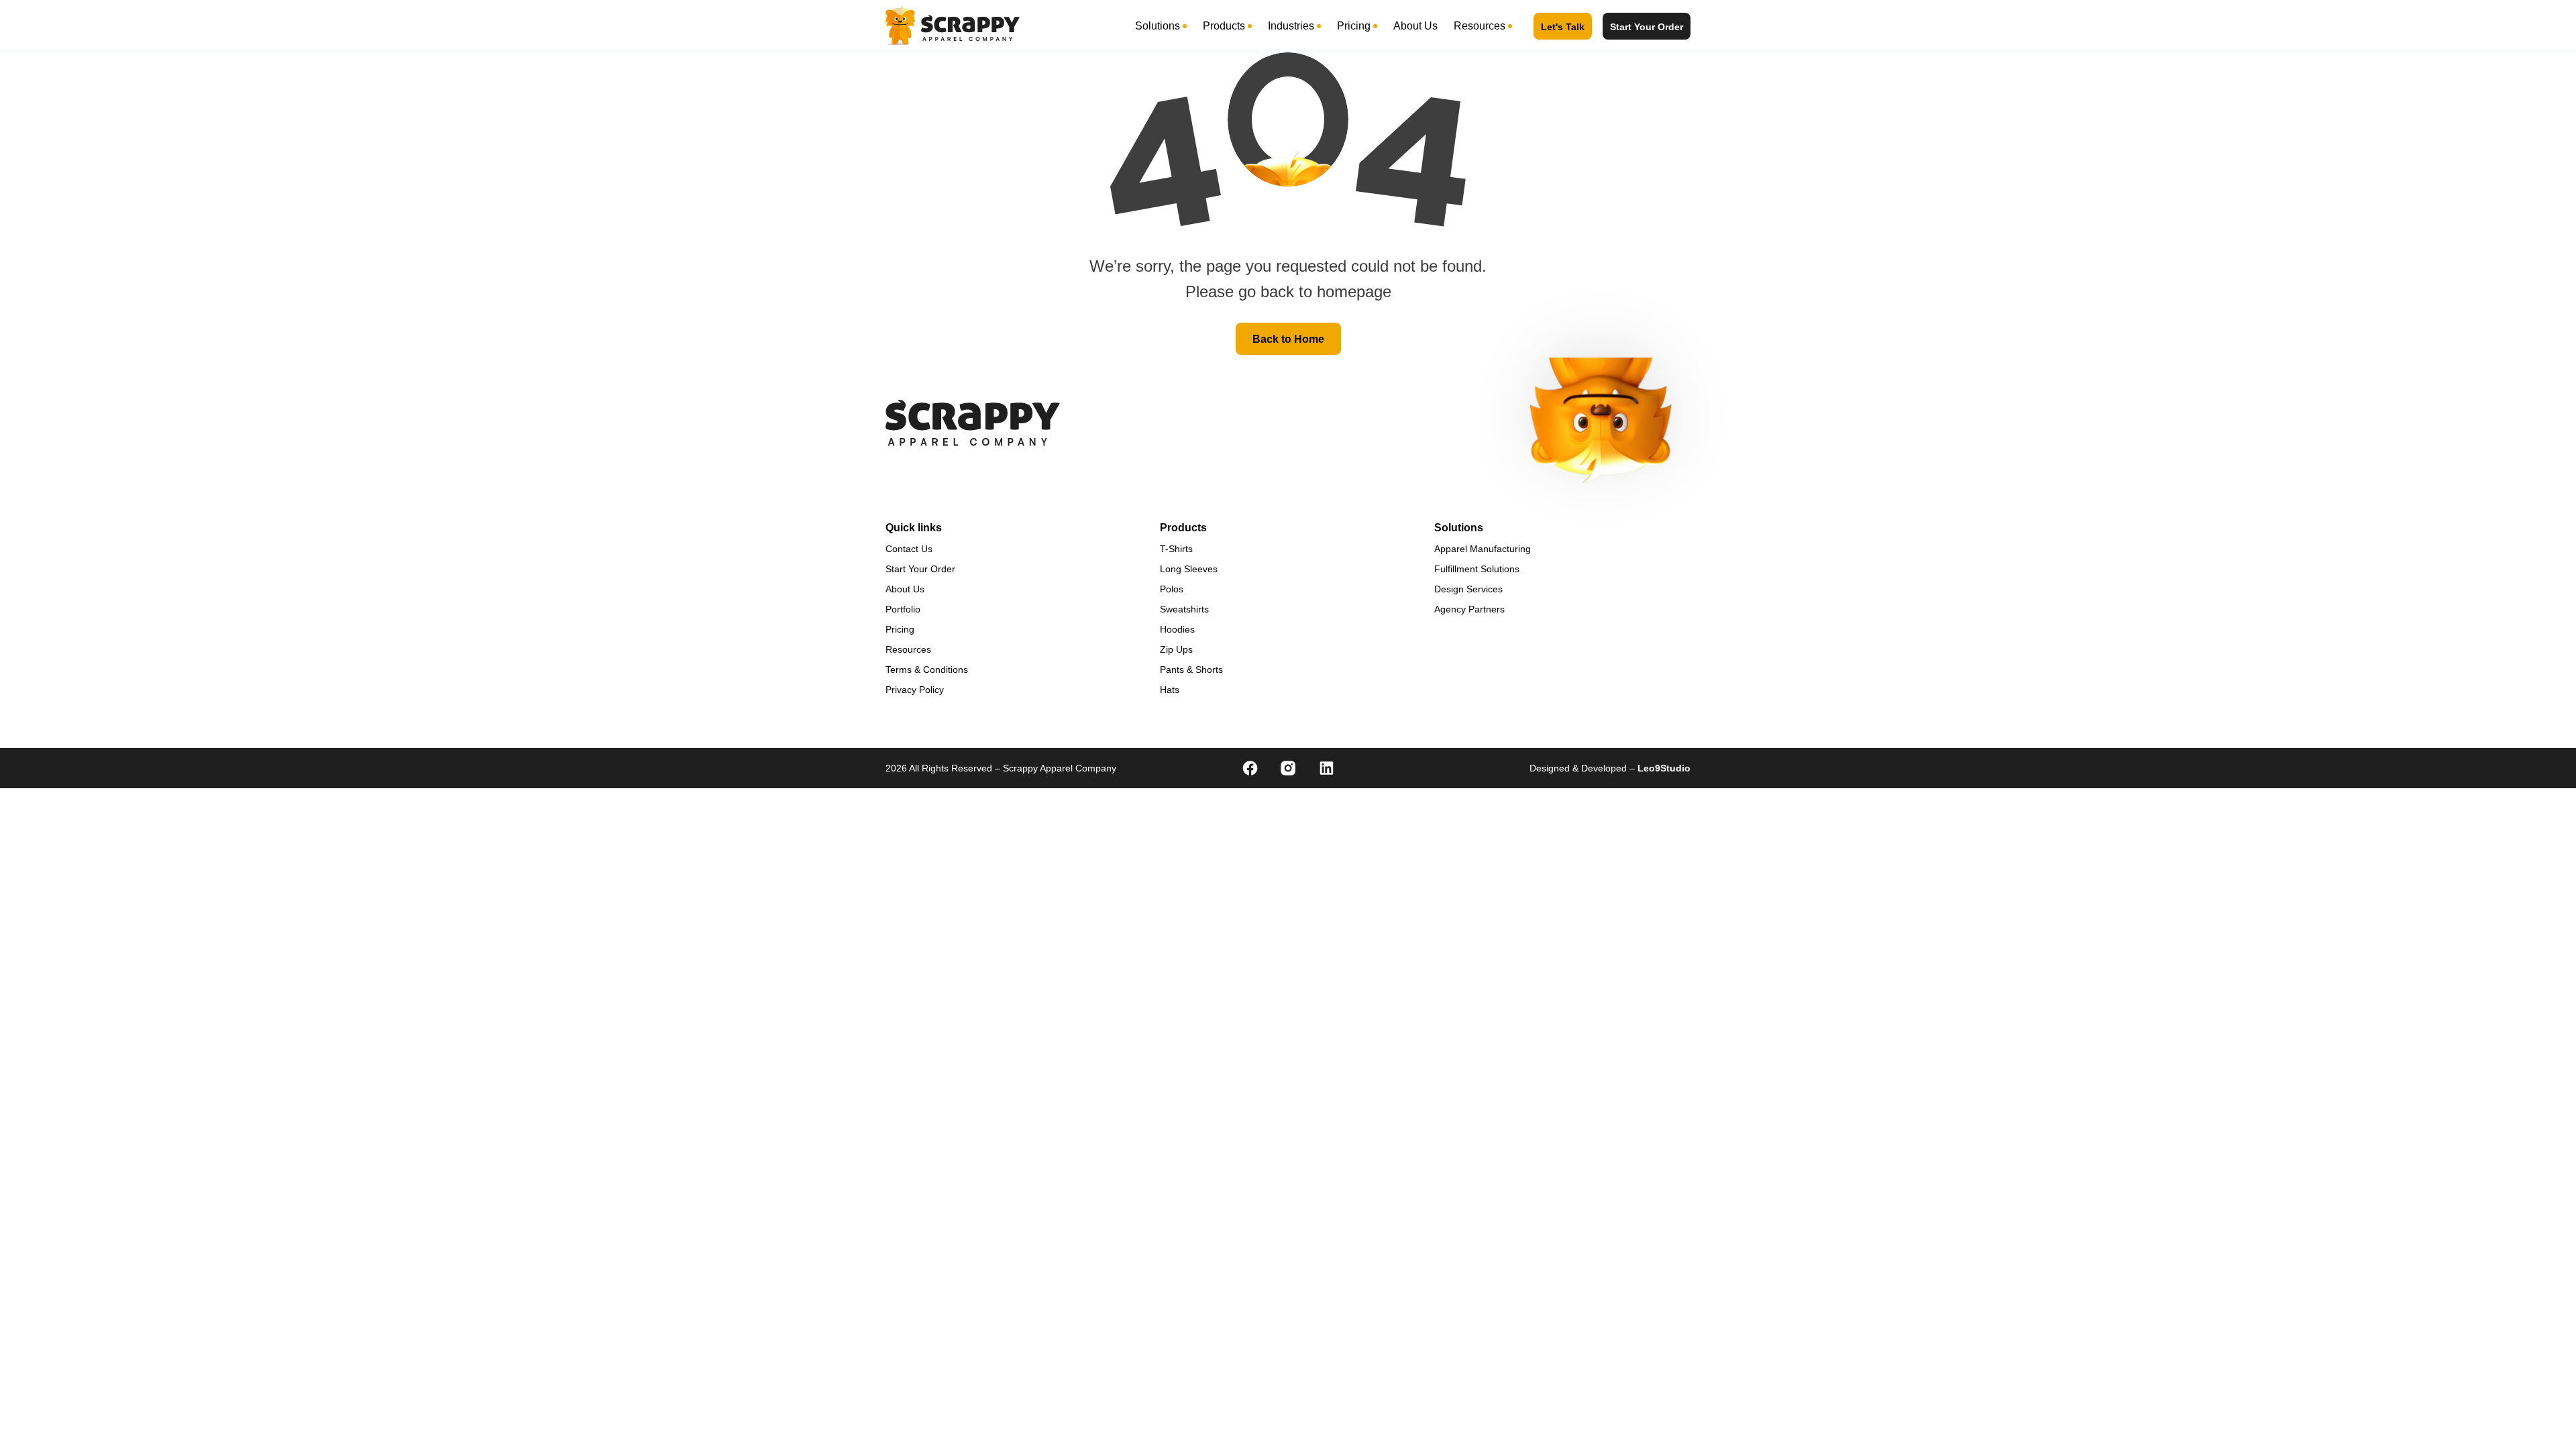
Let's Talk (1563, 27)
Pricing (1354, 26)
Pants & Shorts (1191, 669)
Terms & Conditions (927, 669)
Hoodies (1177, 629)
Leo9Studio (1664, 768)
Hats (1170, 690)
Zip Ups (1176, 649)
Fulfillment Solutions (1477, 569)
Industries (1291, 26)
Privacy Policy (915, 690)
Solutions (1158, 26)
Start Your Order (1647, 27)
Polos (1172, 589)
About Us (1415, 26)
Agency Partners (1469, 609)
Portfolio (903, 609)
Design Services (1468, 589)
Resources (1480, 26)
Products (1224, 26)
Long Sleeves (1189, 569)
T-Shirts (1176, 549)
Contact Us (909, 549)
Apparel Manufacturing (1483, 549)
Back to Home (1288, 339)
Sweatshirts (1184, 609)
